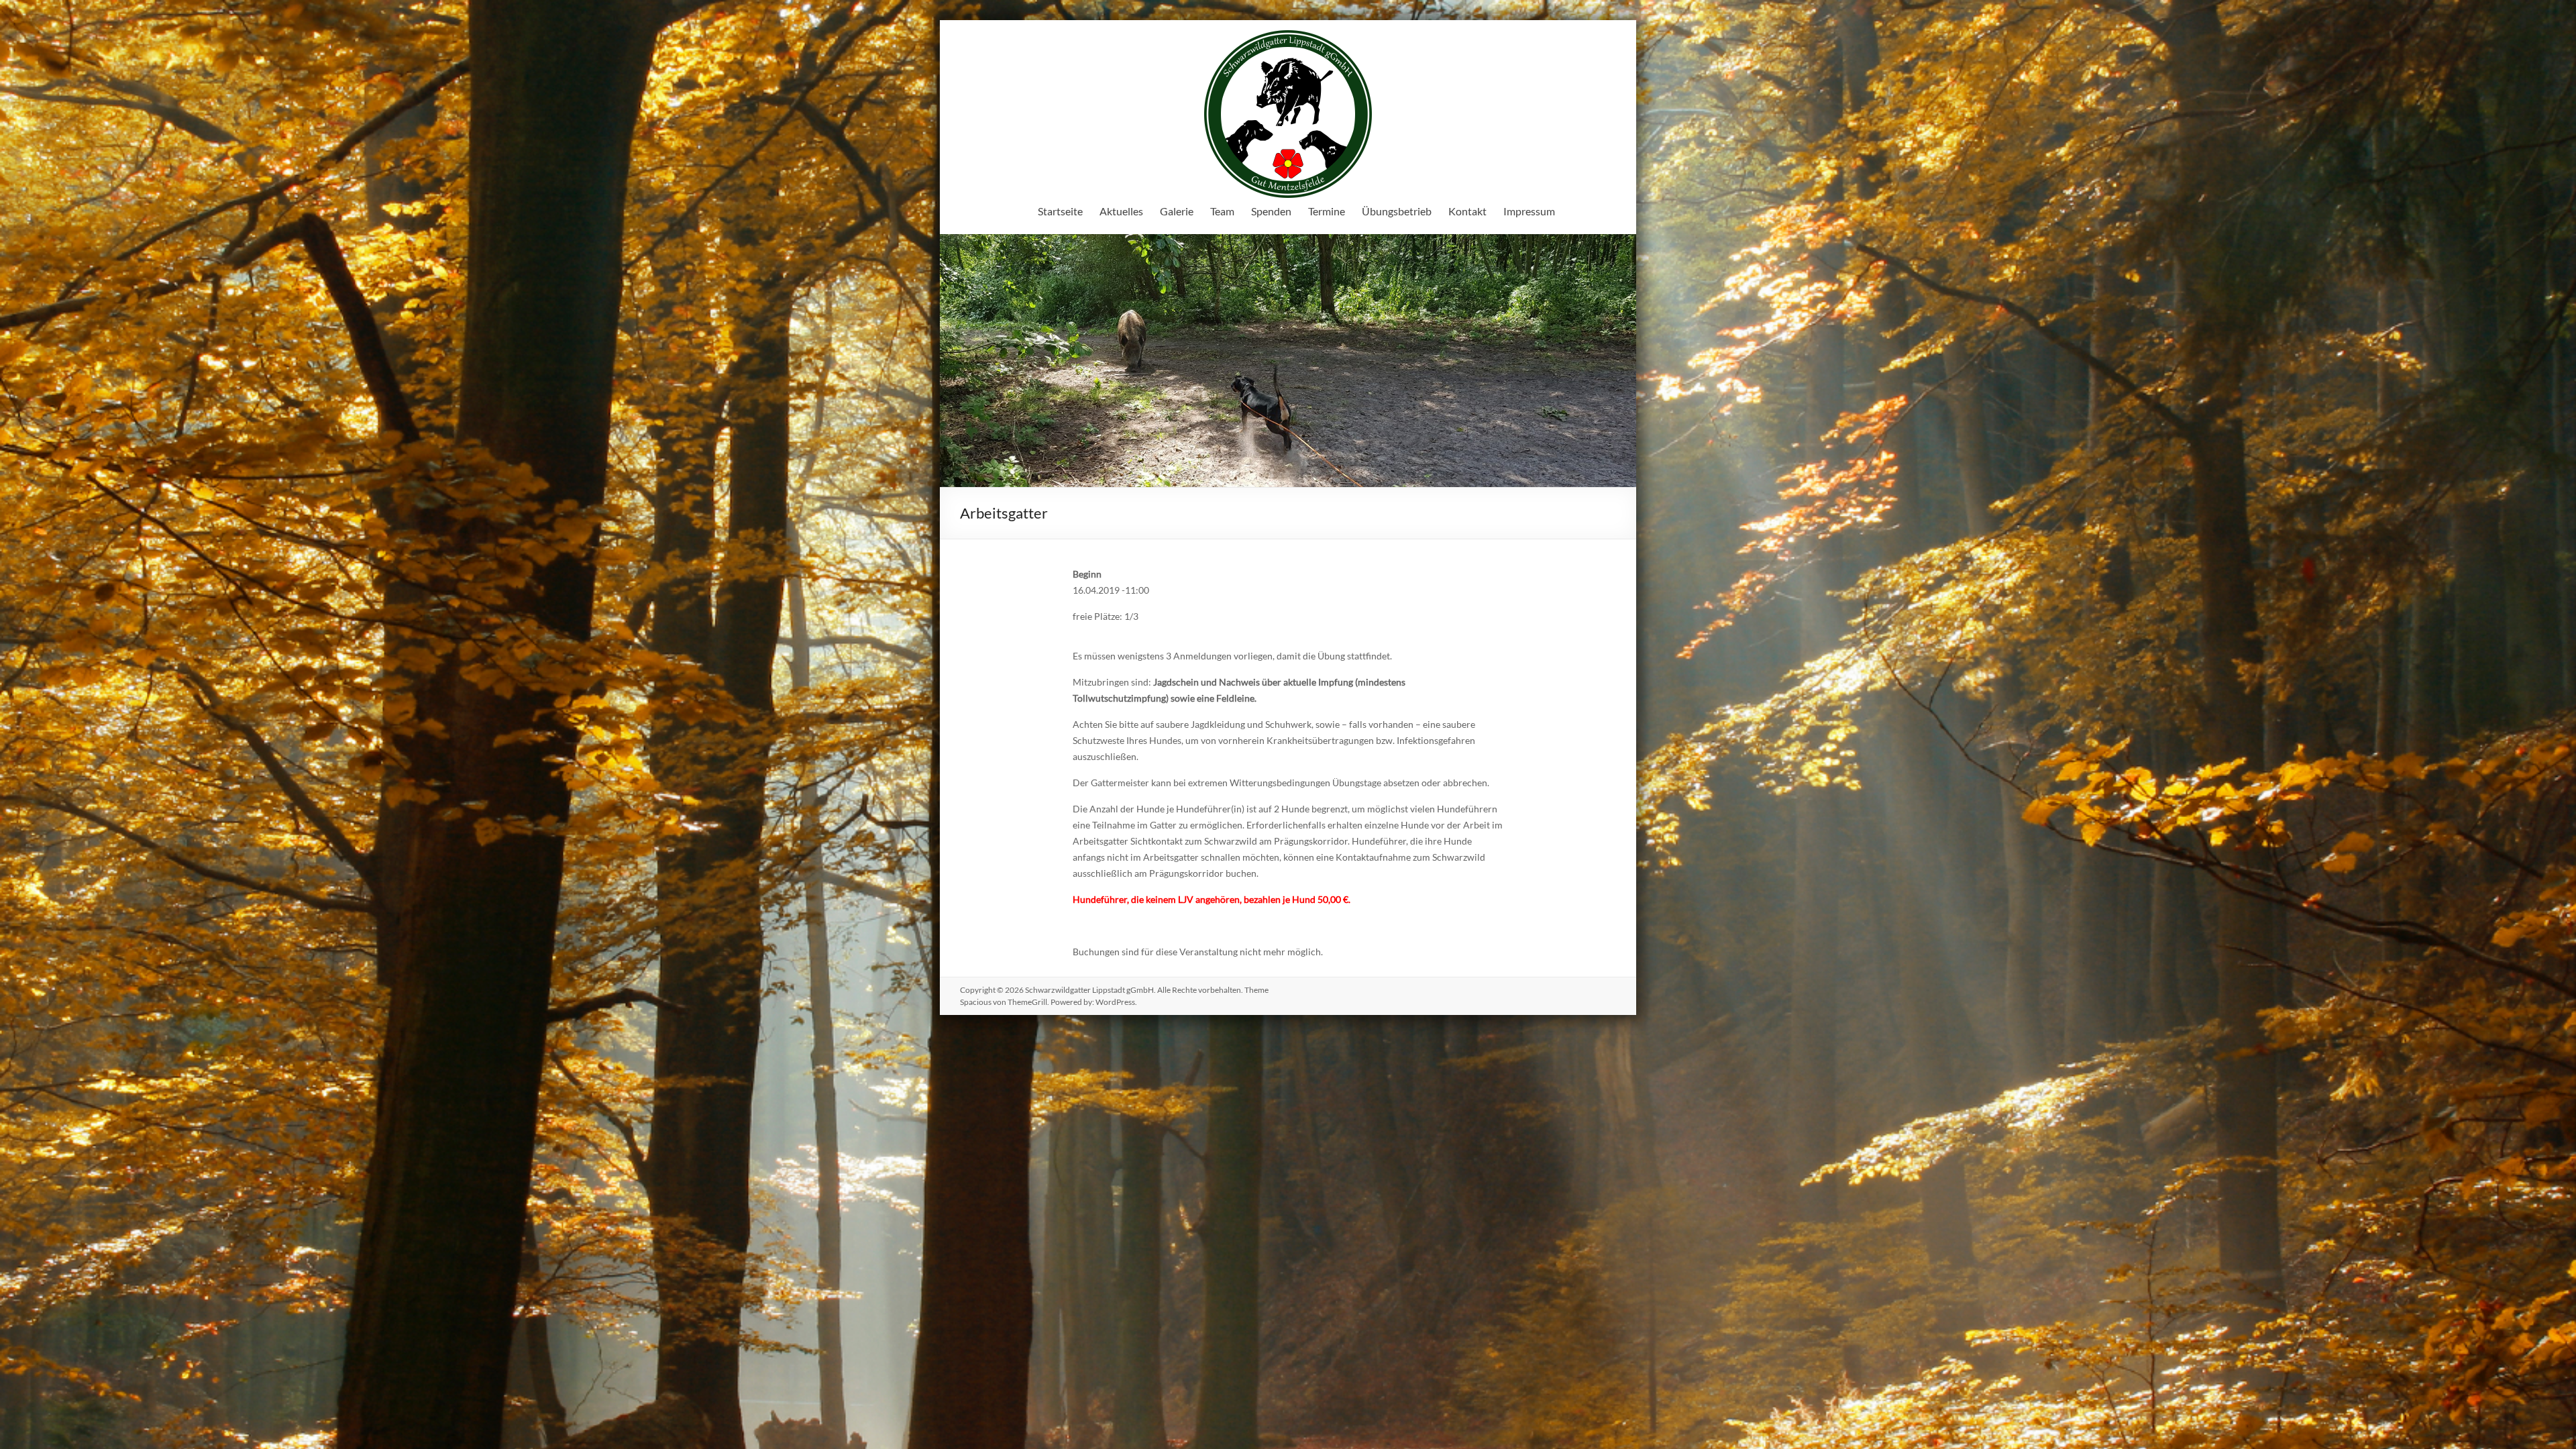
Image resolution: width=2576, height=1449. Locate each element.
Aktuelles (1121, 211)
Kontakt (1467, 211)
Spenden (1271, 211)
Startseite (1060, 211)
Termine (1327, 211)
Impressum (1529, 211)
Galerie (1177, 211)
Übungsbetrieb (1397, 211)
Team (1222, 211)
